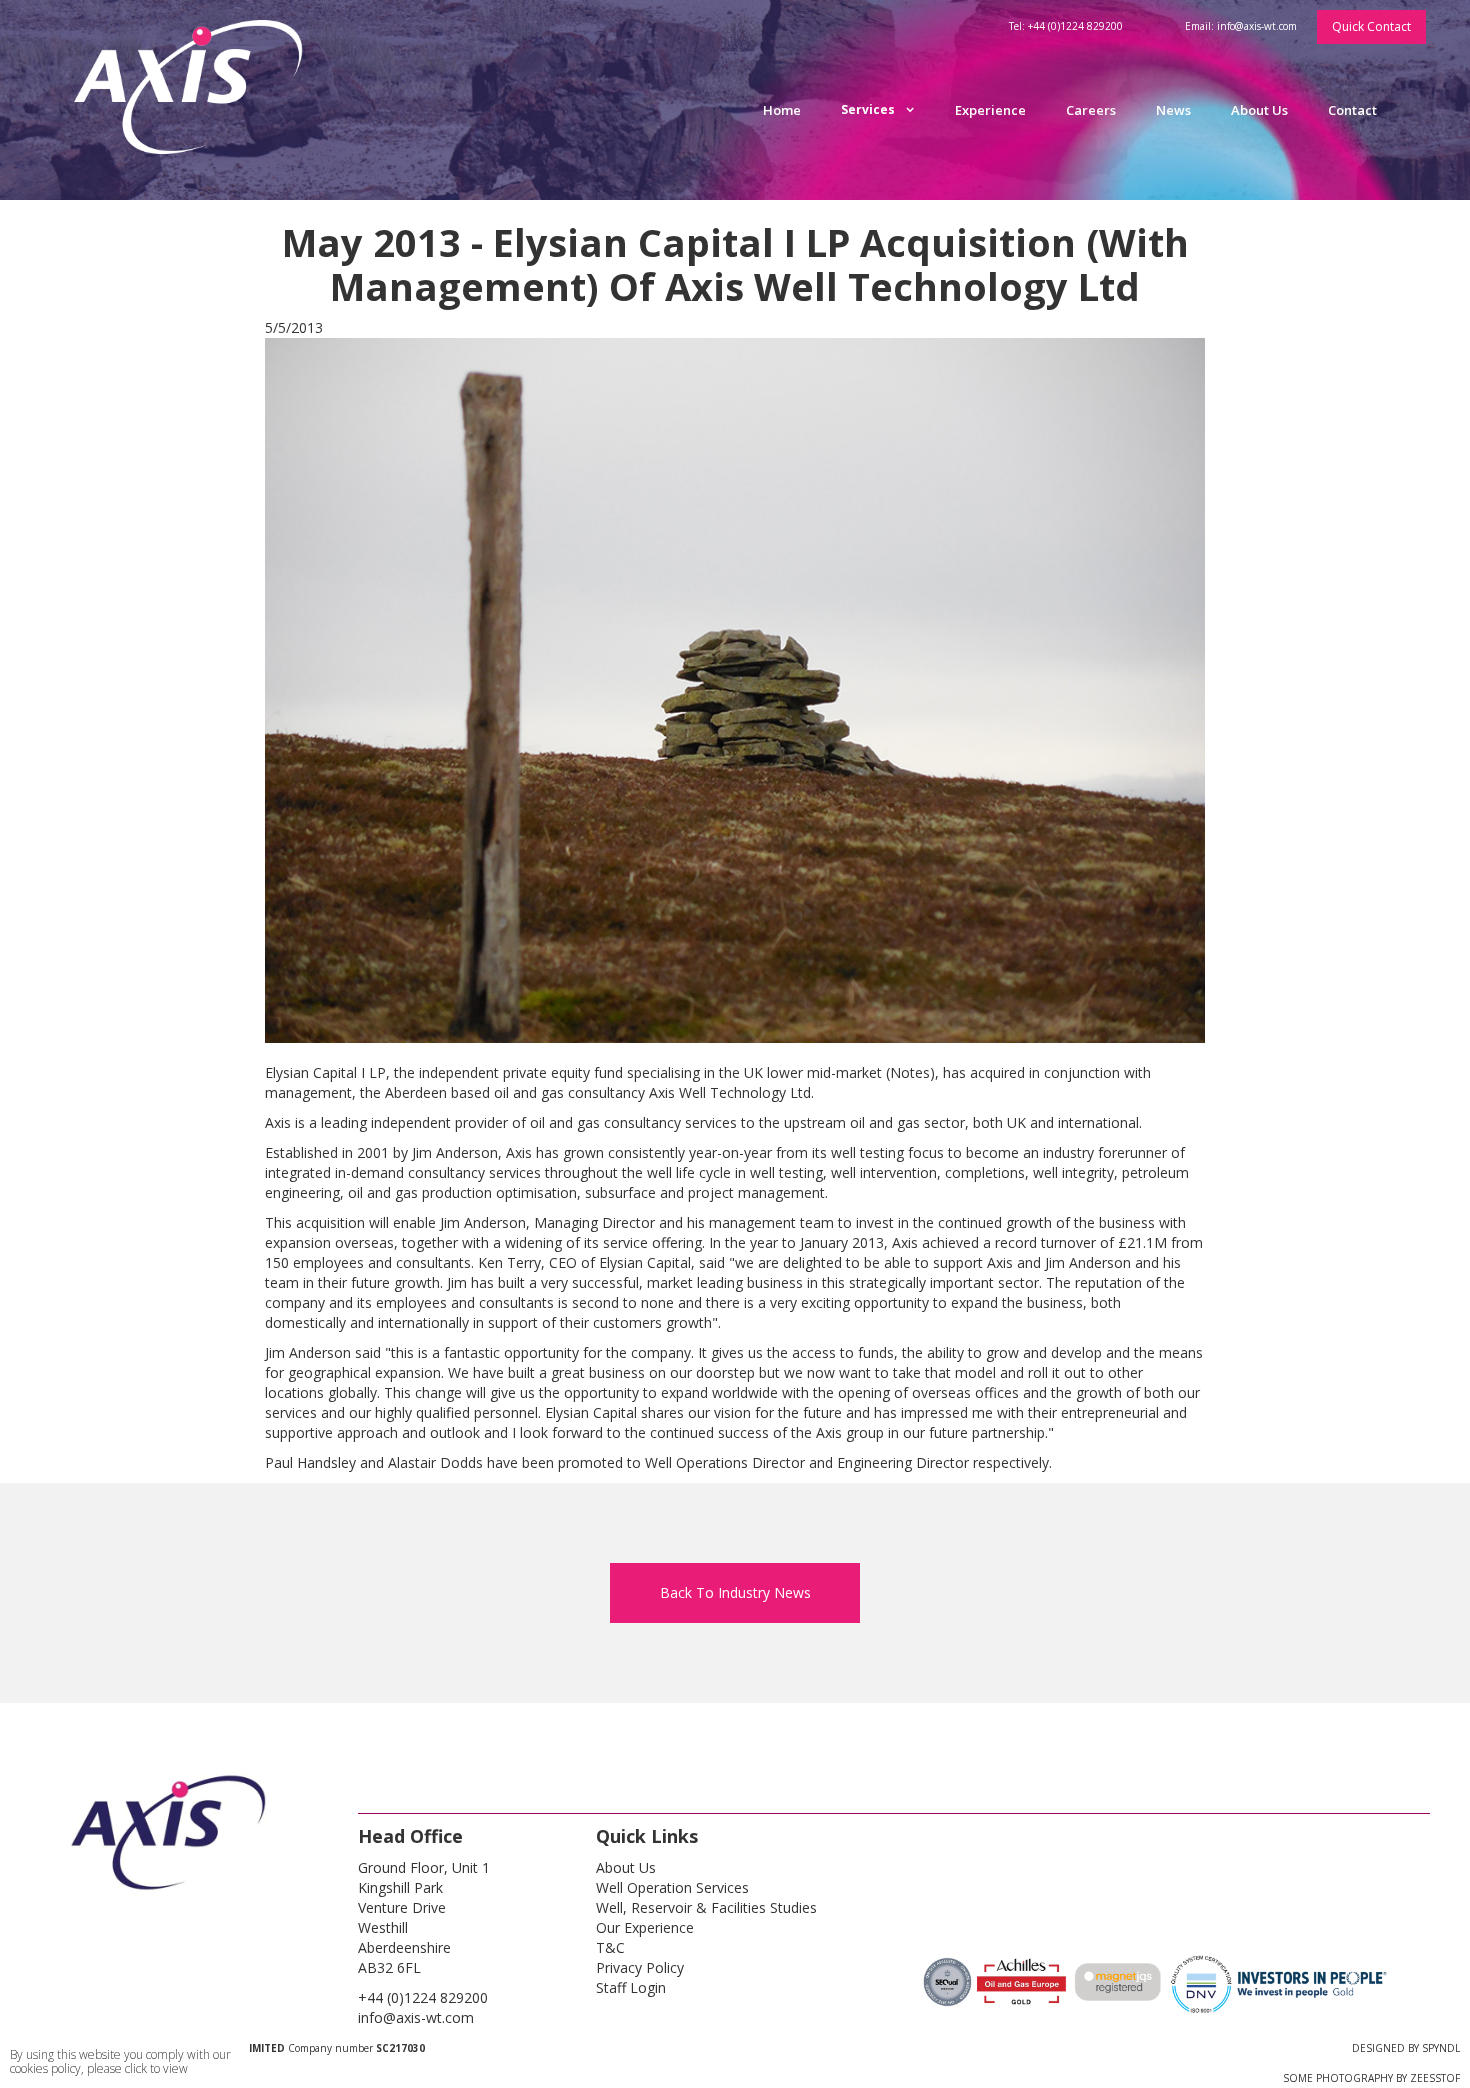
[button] (878, 110)
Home (782, 110)
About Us (1259, 110)
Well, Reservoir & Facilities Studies (706, 1907)
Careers (1091, 110)
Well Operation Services (672, 1887)
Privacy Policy (640, 1967)
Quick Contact (1371, 26)
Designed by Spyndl (1406, 2048)
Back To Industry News (735, 1592)
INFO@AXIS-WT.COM (416, 2017)
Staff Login (631, 1987)
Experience (990, 110)
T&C (610, 1947)
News (1173, 110)
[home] (199, 100)
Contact (1352, 110)
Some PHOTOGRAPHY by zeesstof (1371, 2078)
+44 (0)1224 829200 (423, 1997)
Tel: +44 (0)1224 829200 (1066, 26)
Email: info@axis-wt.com (1241, 26)
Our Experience (645, 1927)
